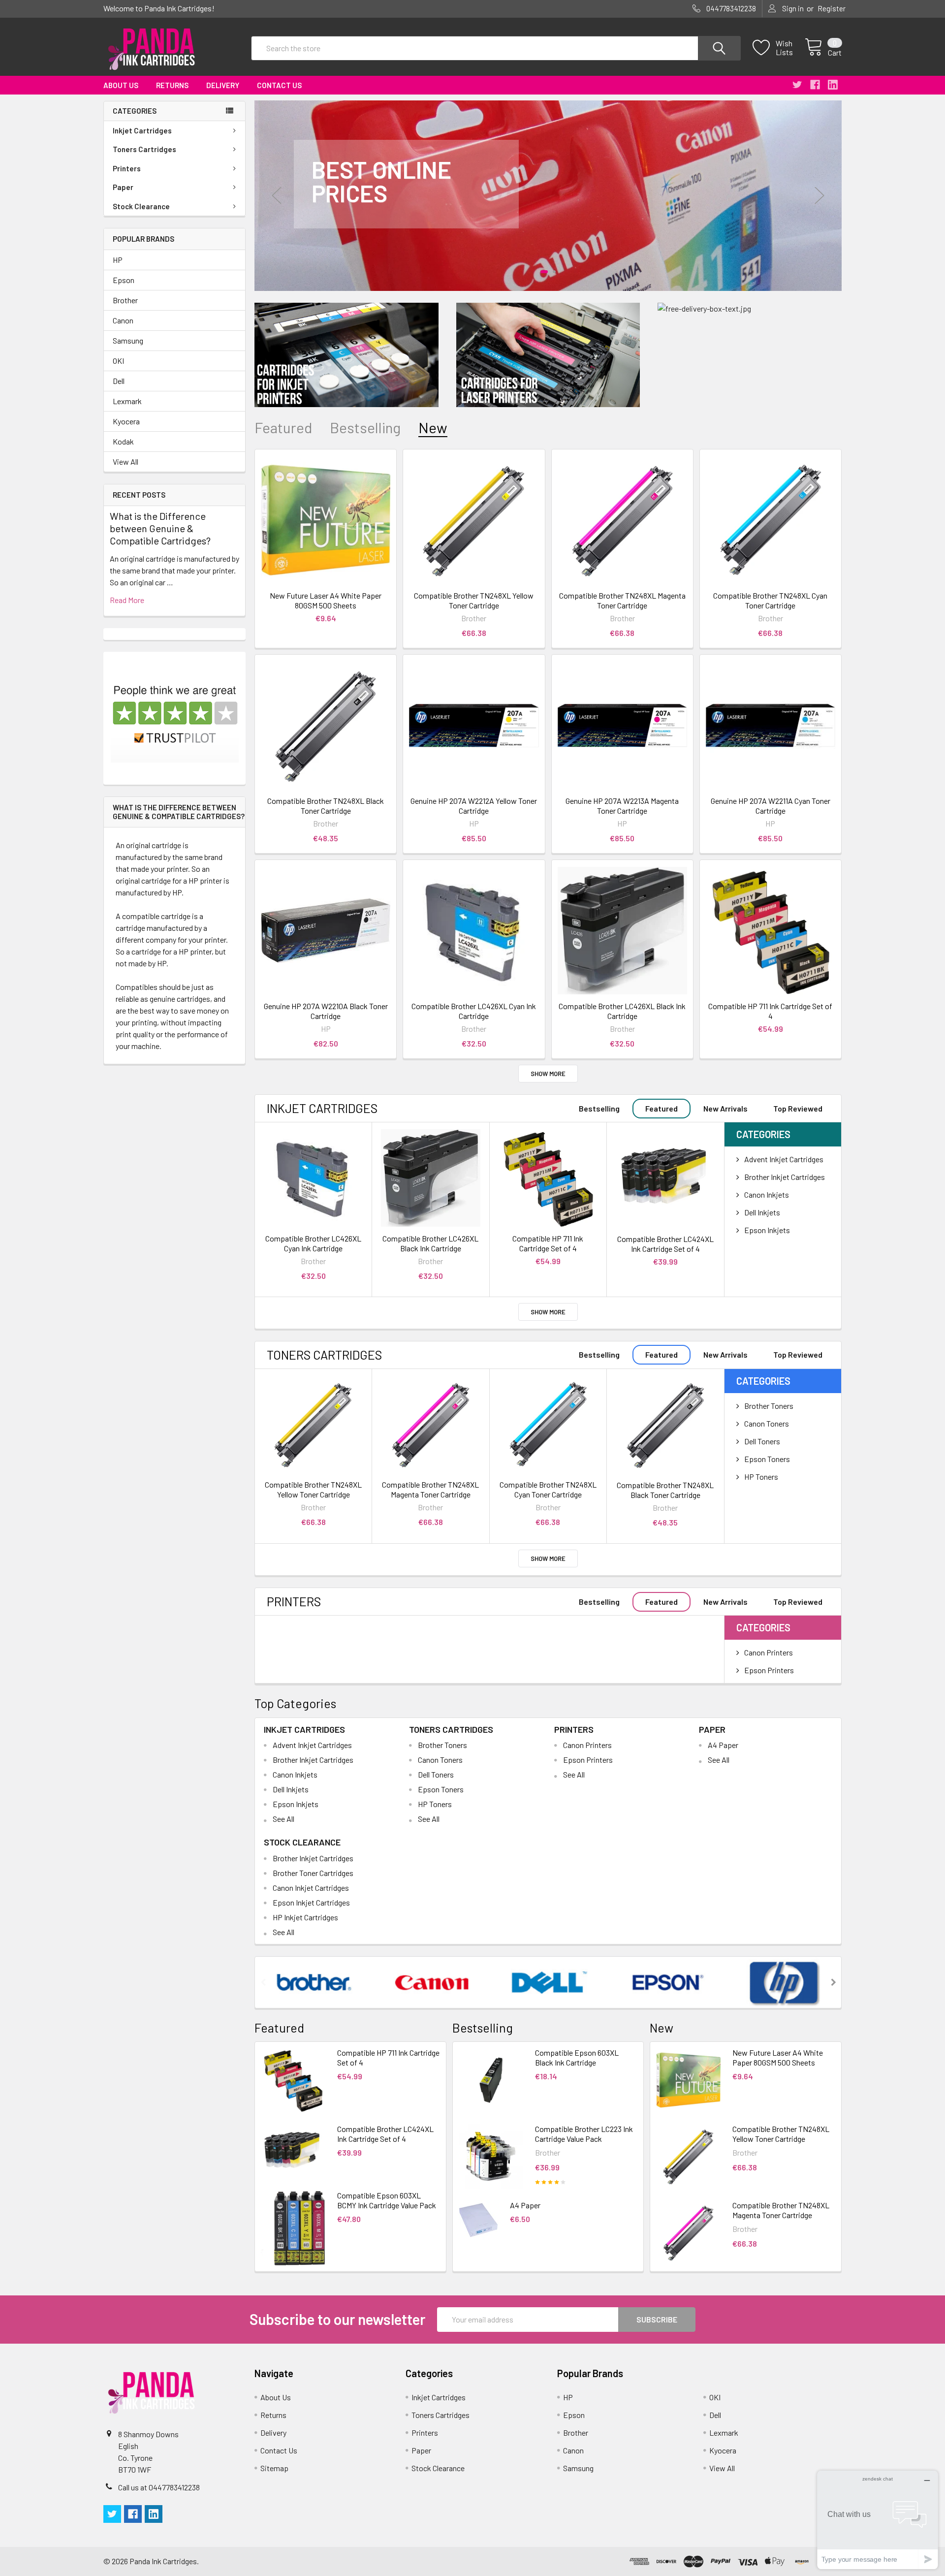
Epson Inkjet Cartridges (311, 1902)
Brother (125, 300)
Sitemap (274, 2468)
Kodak (123, 441)
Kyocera (126, 421)
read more (127, 600)
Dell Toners (762, 1441)
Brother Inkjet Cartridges (785, 1177)
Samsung (128, 340)
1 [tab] (544, 272)
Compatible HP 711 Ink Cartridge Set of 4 (770, 1011)
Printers (127, 168)
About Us (121, 85)
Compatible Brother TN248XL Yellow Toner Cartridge (474, 600)
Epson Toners (767, 1459)
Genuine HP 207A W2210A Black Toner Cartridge (326, 1011)
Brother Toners (769, 1406)
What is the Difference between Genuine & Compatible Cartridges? (160, 528)
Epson (124, 280)
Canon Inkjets (767, 1194)
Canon (123, 320)
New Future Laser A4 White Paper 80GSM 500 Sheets (326, 600)
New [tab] (433, 428)
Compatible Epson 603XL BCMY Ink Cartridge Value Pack (387, 2200)
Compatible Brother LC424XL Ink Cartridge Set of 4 (665, 1244)
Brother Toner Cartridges (313, 1873)
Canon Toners (767, 1423)
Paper (123, 187)
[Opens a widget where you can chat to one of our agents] (878, 2520)
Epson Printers (769, 1670)
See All (283, 1819)
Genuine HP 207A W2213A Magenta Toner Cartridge (622, 806)
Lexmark (127, 401)
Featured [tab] (283, 428)
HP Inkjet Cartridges (305, 1917)
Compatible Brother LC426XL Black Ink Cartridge (622, 1011)
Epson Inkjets (767, 1230)
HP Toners (761, 1477)
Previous (277, 196)
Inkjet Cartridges (142, 130)
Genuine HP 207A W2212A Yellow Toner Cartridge (474, 806)
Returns (172, 85)
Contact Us (279, 85)
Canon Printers (769, 1652)
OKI (118, 361)
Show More (548, 1074)
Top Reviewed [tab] (798, 1108)
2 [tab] (554, 272)
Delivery (223, 85)
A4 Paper (723, 1745)
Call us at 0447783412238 (159, 2487)
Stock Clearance (141, 206)
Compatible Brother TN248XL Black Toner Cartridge (326, 806)
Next (819, 196)
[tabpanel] (548, 196)
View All (126, 461)
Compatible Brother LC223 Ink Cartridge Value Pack (584, 2134)
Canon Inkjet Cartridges (311, 1888)
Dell (119, 381)
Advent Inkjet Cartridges (784, 1159)
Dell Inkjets (762, 1212)
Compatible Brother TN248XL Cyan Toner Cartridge (770, 600)
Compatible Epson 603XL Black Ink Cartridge (577, 2057)
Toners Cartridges (144, 149)
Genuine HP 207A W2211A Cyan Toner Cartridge (771, 806)
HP (118, 260)
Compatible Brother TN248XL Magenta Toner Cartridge (622, 600)
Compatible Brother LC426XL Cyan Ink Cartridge (474, 1011)
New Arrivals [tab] (725, 1108)
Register (832, 8)
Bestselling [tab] (365, 428)
